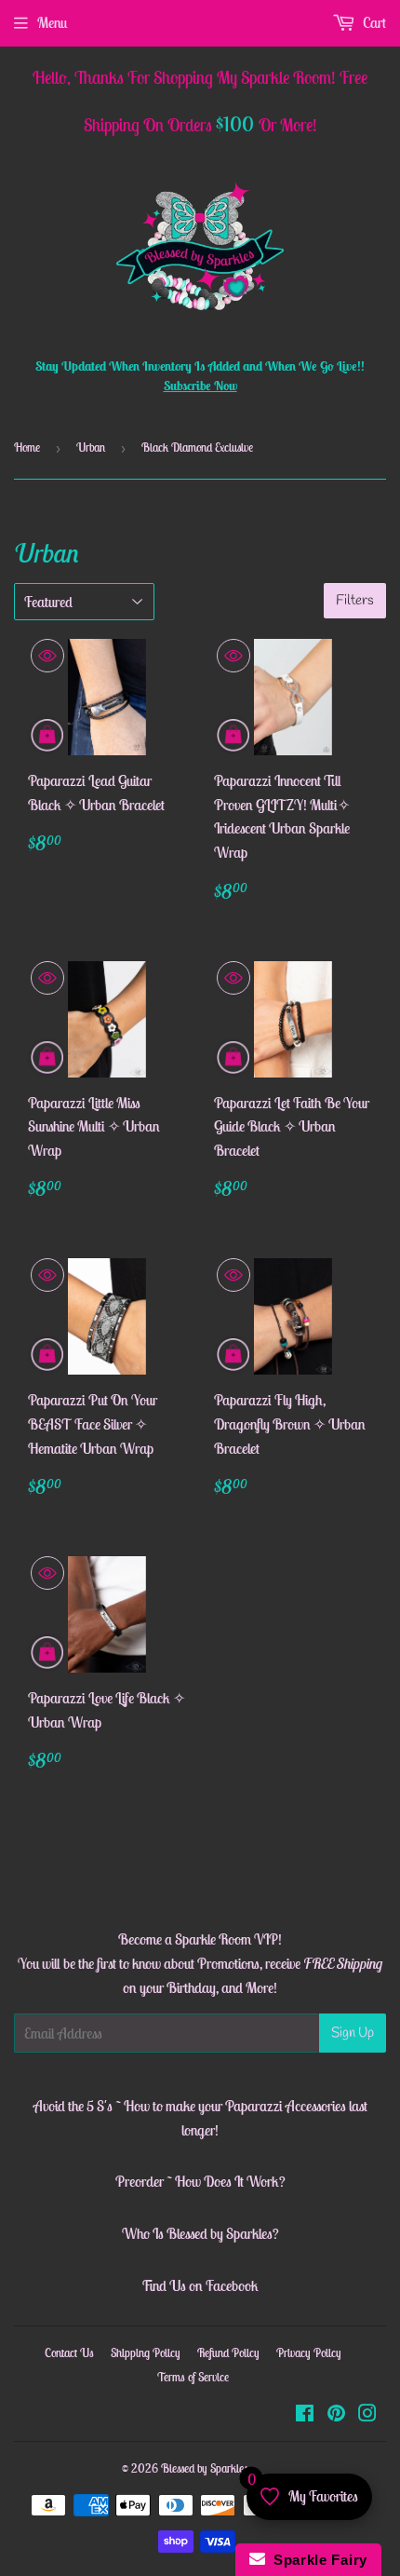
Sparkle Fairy (317, 2560)
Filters (355, 601)
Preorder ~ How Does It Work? (200, 2181)
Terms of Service (193, 2377)
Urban (91, 447)
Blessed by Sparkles (205, 2468)
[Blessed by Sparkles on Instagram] (367, 2415)
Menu (52, 22)
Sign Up (353, 2033)
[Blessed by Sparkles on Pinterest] (336, 2415)
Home (27, 447)
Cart (373, 22)
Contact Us (69, 2353)
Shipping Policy (146, 2353)
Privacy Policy (309, 2353)
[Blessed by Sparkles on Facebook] (305, 2415)
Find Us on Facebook (200, 2285)
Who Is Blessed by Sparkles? (200, 2233)
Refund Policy (228, 2353)
